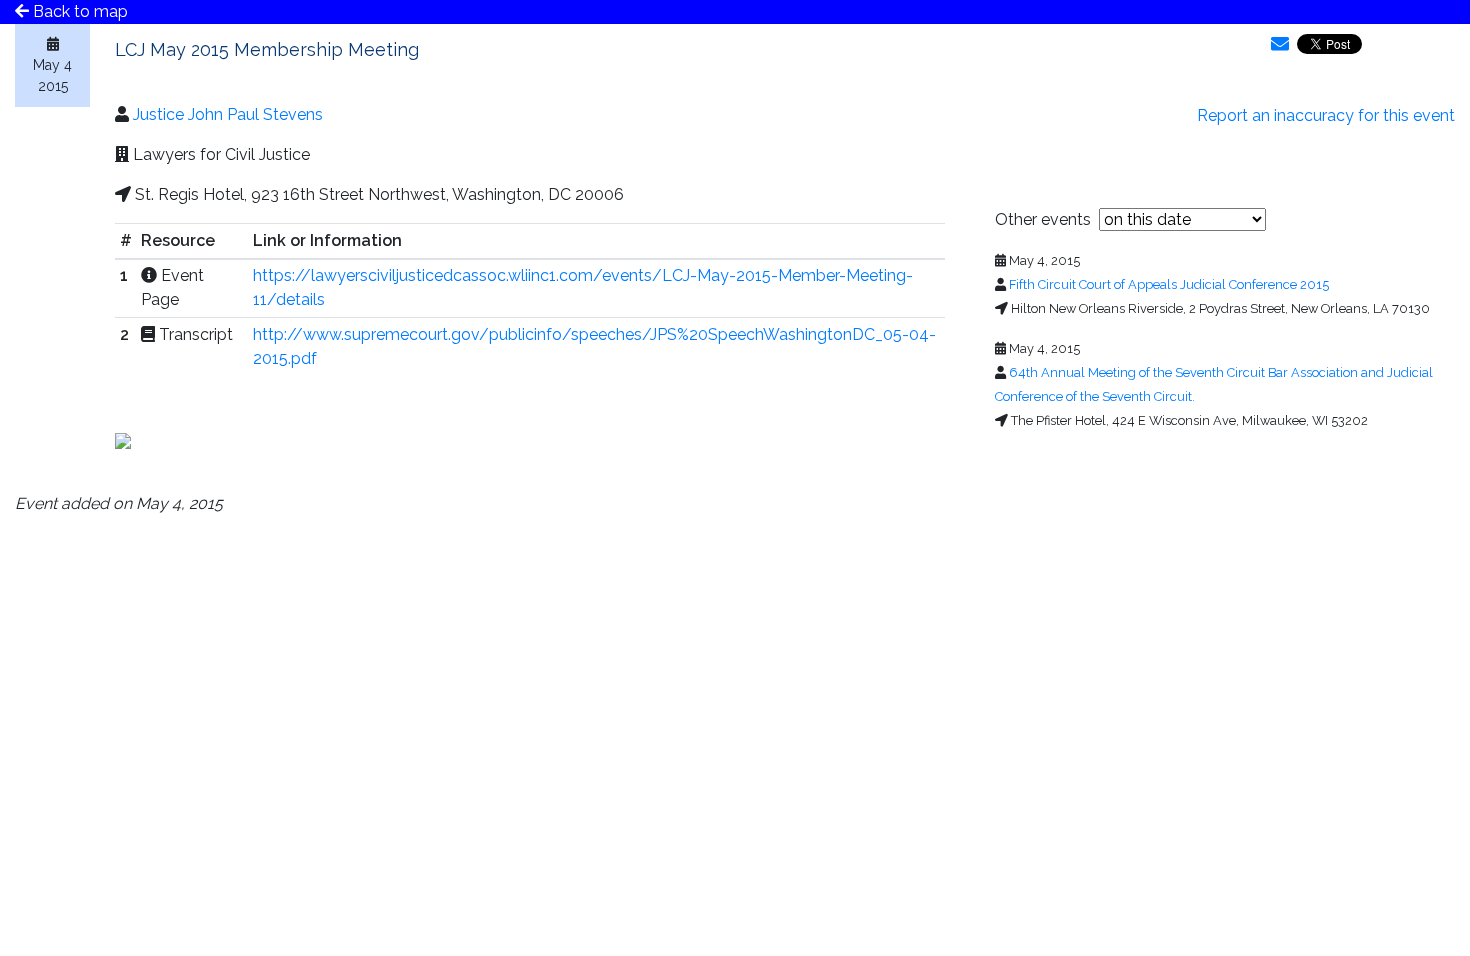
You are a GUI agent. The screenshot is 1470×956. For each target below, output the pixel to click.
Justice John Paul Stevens (228, 114)
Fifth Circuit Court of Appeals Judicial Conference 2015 (1169, 284)
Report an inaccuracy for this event (1326, 115)
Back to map (78, 11)
